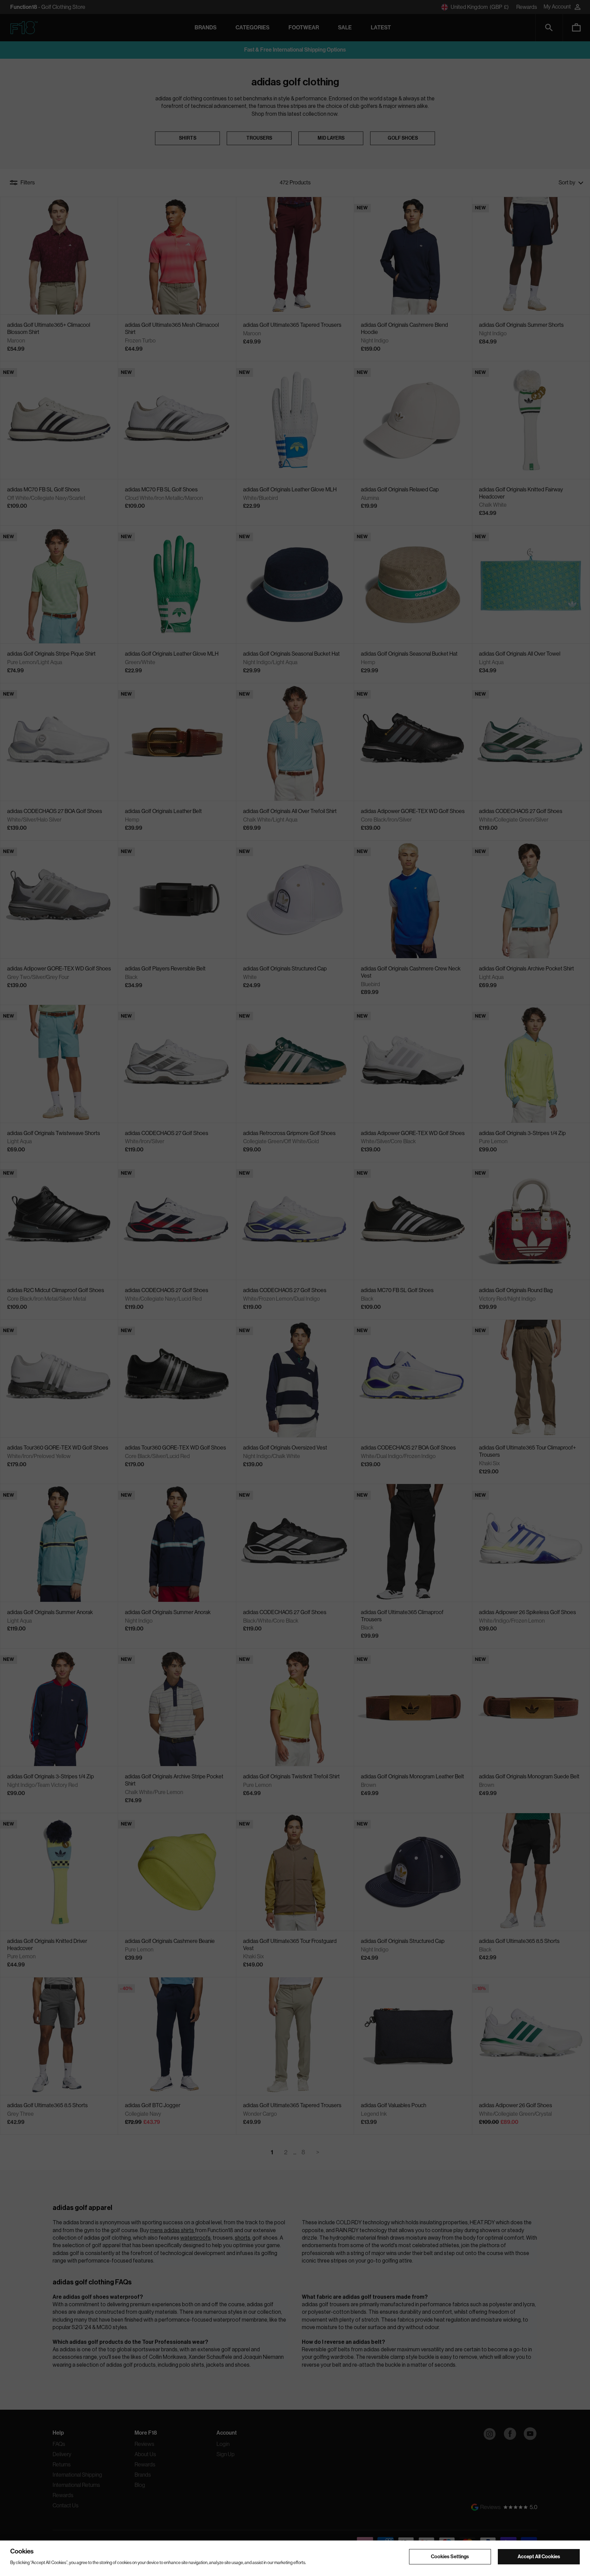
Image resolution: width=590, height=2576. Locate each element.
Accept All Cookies (539, 2556)
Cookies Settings (450, 2556)
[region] (295, 2558)
